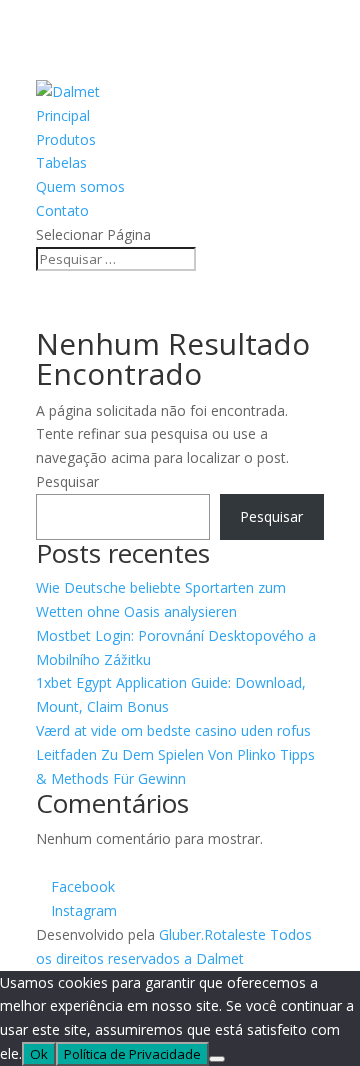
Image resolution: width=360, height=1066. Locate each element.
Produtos (66, 139)
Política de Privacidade (132, 1054)
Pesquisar (67, 481)
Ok (39, 1054)
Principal (63, 115)
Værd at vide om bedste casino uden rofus (173, 730)
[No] (217, 1059)
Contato (62, 210)
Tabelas (61, 162)
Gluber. (181, 934)
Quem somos (80, 186)
